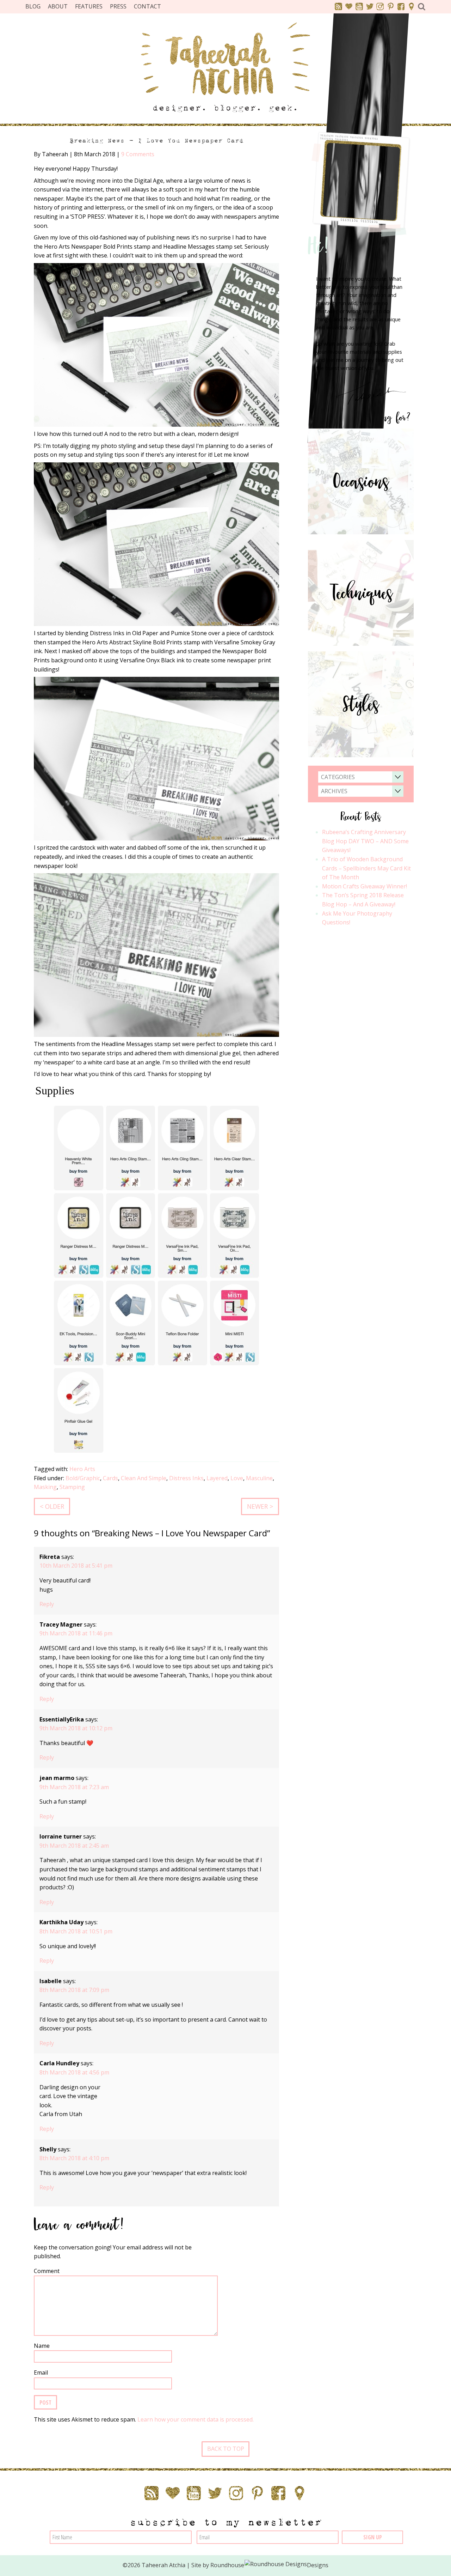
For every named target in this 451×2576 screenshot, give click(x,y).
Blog (33, 6)
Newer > (260, 1506)
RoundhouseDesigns (270, 2565)
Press (118, 6)
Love (237, 1478)
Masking (45, 1487)
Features (89, 6)
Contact (147, 6)
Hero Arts (82, 1469)
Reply (47, 1604)
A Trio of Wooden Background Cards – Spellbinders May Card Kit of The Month (366, 868)
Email (41, 2373)
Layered (217, 1478)
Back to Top (226, 2449)
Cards (110, 1478)
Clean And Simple (144, 1478)
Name (42, 2346)
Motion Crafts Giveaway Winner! (364, 886)
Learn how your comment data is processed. (196, 2419)
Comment (47, 2271)
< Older (52, 1506)
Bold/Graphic (83, 1478)
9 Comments (138, 154)
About (58, 6)
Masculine (259, 1478)
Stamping (72, 1487)
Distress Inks (186, 1478)
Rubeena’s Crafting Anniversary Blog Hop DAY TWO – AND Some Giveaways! (365, 841)
